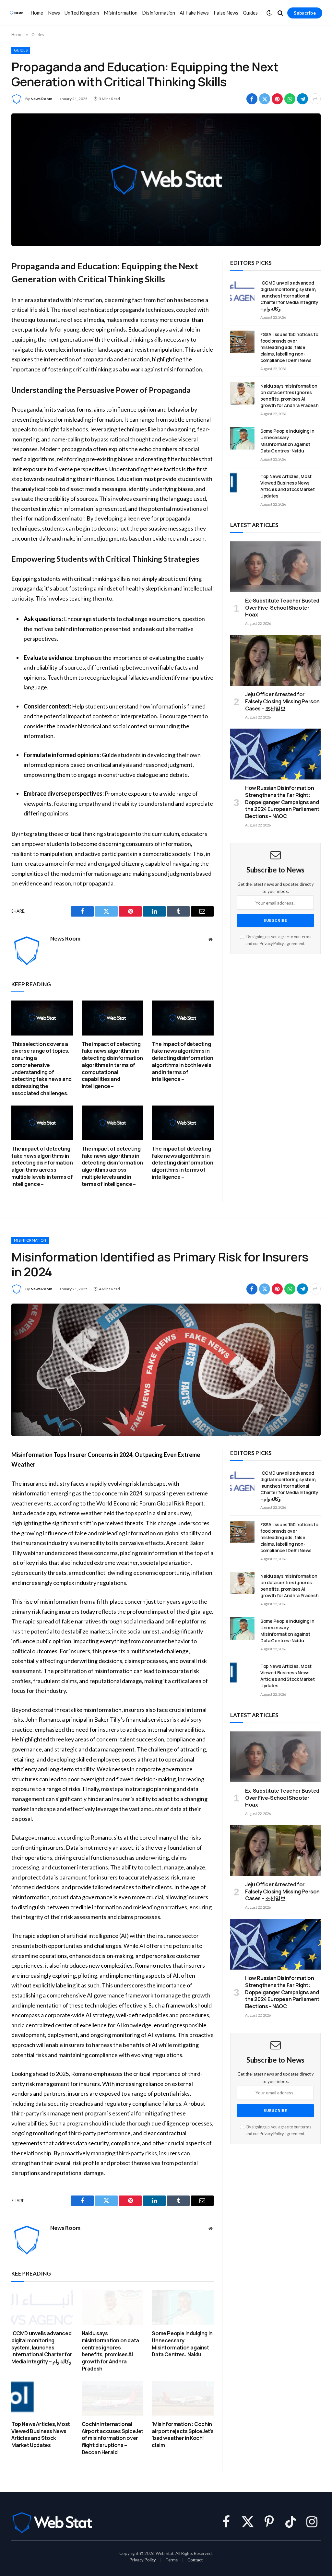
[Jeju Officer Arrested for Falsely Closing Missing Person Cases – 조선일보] (275, 660)
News (54, 13)
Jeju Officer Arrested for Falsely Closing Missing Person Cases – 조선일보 (282, 702)
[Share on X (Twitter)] (265, 99)
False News (226, 13)
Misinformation (121, 13)
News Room (41, 99)
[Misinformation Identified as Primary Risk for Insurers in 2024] (166, 1370)
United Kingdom (82, 13)
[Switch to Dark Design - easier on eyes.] (269, 13)
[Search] (280, 13)
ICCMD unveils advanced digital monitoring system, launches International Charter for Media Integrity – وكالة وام (289, 296)
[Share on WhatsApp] (290, 99)
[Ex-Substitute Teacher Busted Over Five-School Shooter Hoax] (275, 567)
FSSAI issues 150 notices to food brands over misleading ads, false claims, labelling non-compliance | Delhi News (289, 347)
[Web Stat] (17, 13)
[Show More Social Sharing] (315, 99)
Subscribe (305, 13)
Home (37, 13)
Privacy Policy (272, 944)
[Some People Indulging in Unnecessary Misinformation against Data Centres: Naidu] (242, 438)
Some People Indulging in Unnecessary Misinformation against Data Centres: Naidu (287, 441)
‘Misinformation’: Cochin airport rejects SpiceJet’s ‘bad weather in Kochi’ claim (183, 2435)
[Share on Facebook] (252, 99)
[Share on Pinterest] (277, 99)
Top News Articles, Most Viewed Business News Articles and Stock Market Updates (287, 486)
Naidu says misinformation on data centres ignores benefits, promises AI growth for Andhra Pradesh (289, 396)
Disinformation (159, 13)
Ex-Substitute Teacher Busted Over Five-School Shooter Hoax (282, 608)
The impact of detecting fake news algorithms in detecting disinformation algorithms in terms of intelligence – (182, 1163)
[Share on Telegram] (302, 99)
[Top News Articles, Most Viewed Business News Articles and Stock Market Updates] (242, 484)
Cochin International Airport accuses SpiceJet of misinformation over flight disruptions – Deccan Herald (113, 2438)
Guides (250, 13)
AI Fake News (194, 13)
